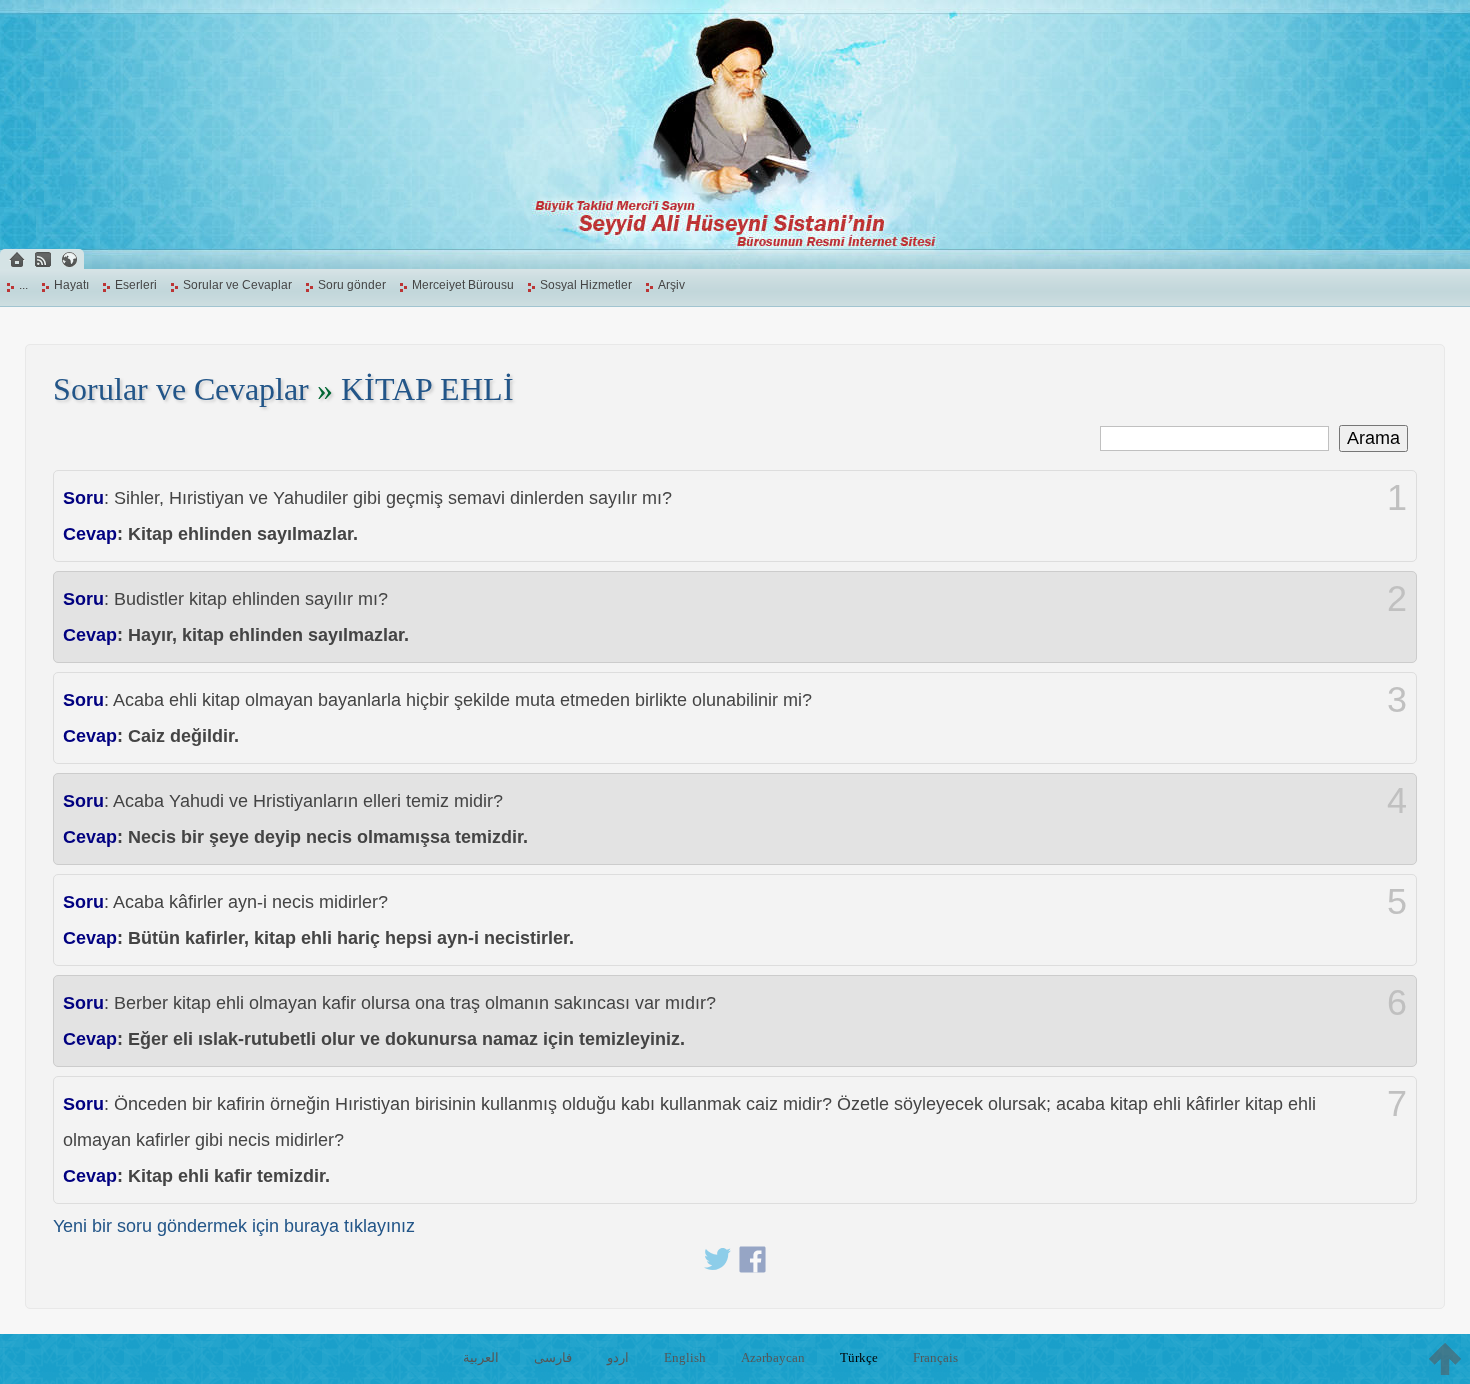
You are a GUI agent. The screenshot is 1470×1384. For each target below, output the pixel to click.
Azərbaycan (773, 1357)
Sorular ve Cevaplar (237, 285)
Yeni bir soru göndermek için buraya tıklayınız (234, 1226)
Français (935, 1357)
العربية (481, 1357)
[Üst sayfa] (1445, 1359)
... (23, 285)
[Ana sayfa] (17, 259)
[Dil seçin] (69, 259)
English (685, 1357)
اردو (618, 1357)
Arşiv (671, 285)
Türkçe (859, 1357)
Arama (1373, 438)
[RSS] (43, 259)
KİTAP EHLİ (427, 389)
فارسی (553, 1357)
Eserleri (136, 285)
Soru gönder (352, 285)
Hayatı (71, 285)
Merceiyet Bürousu (463, 285)
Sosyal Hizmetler (586, 285)
